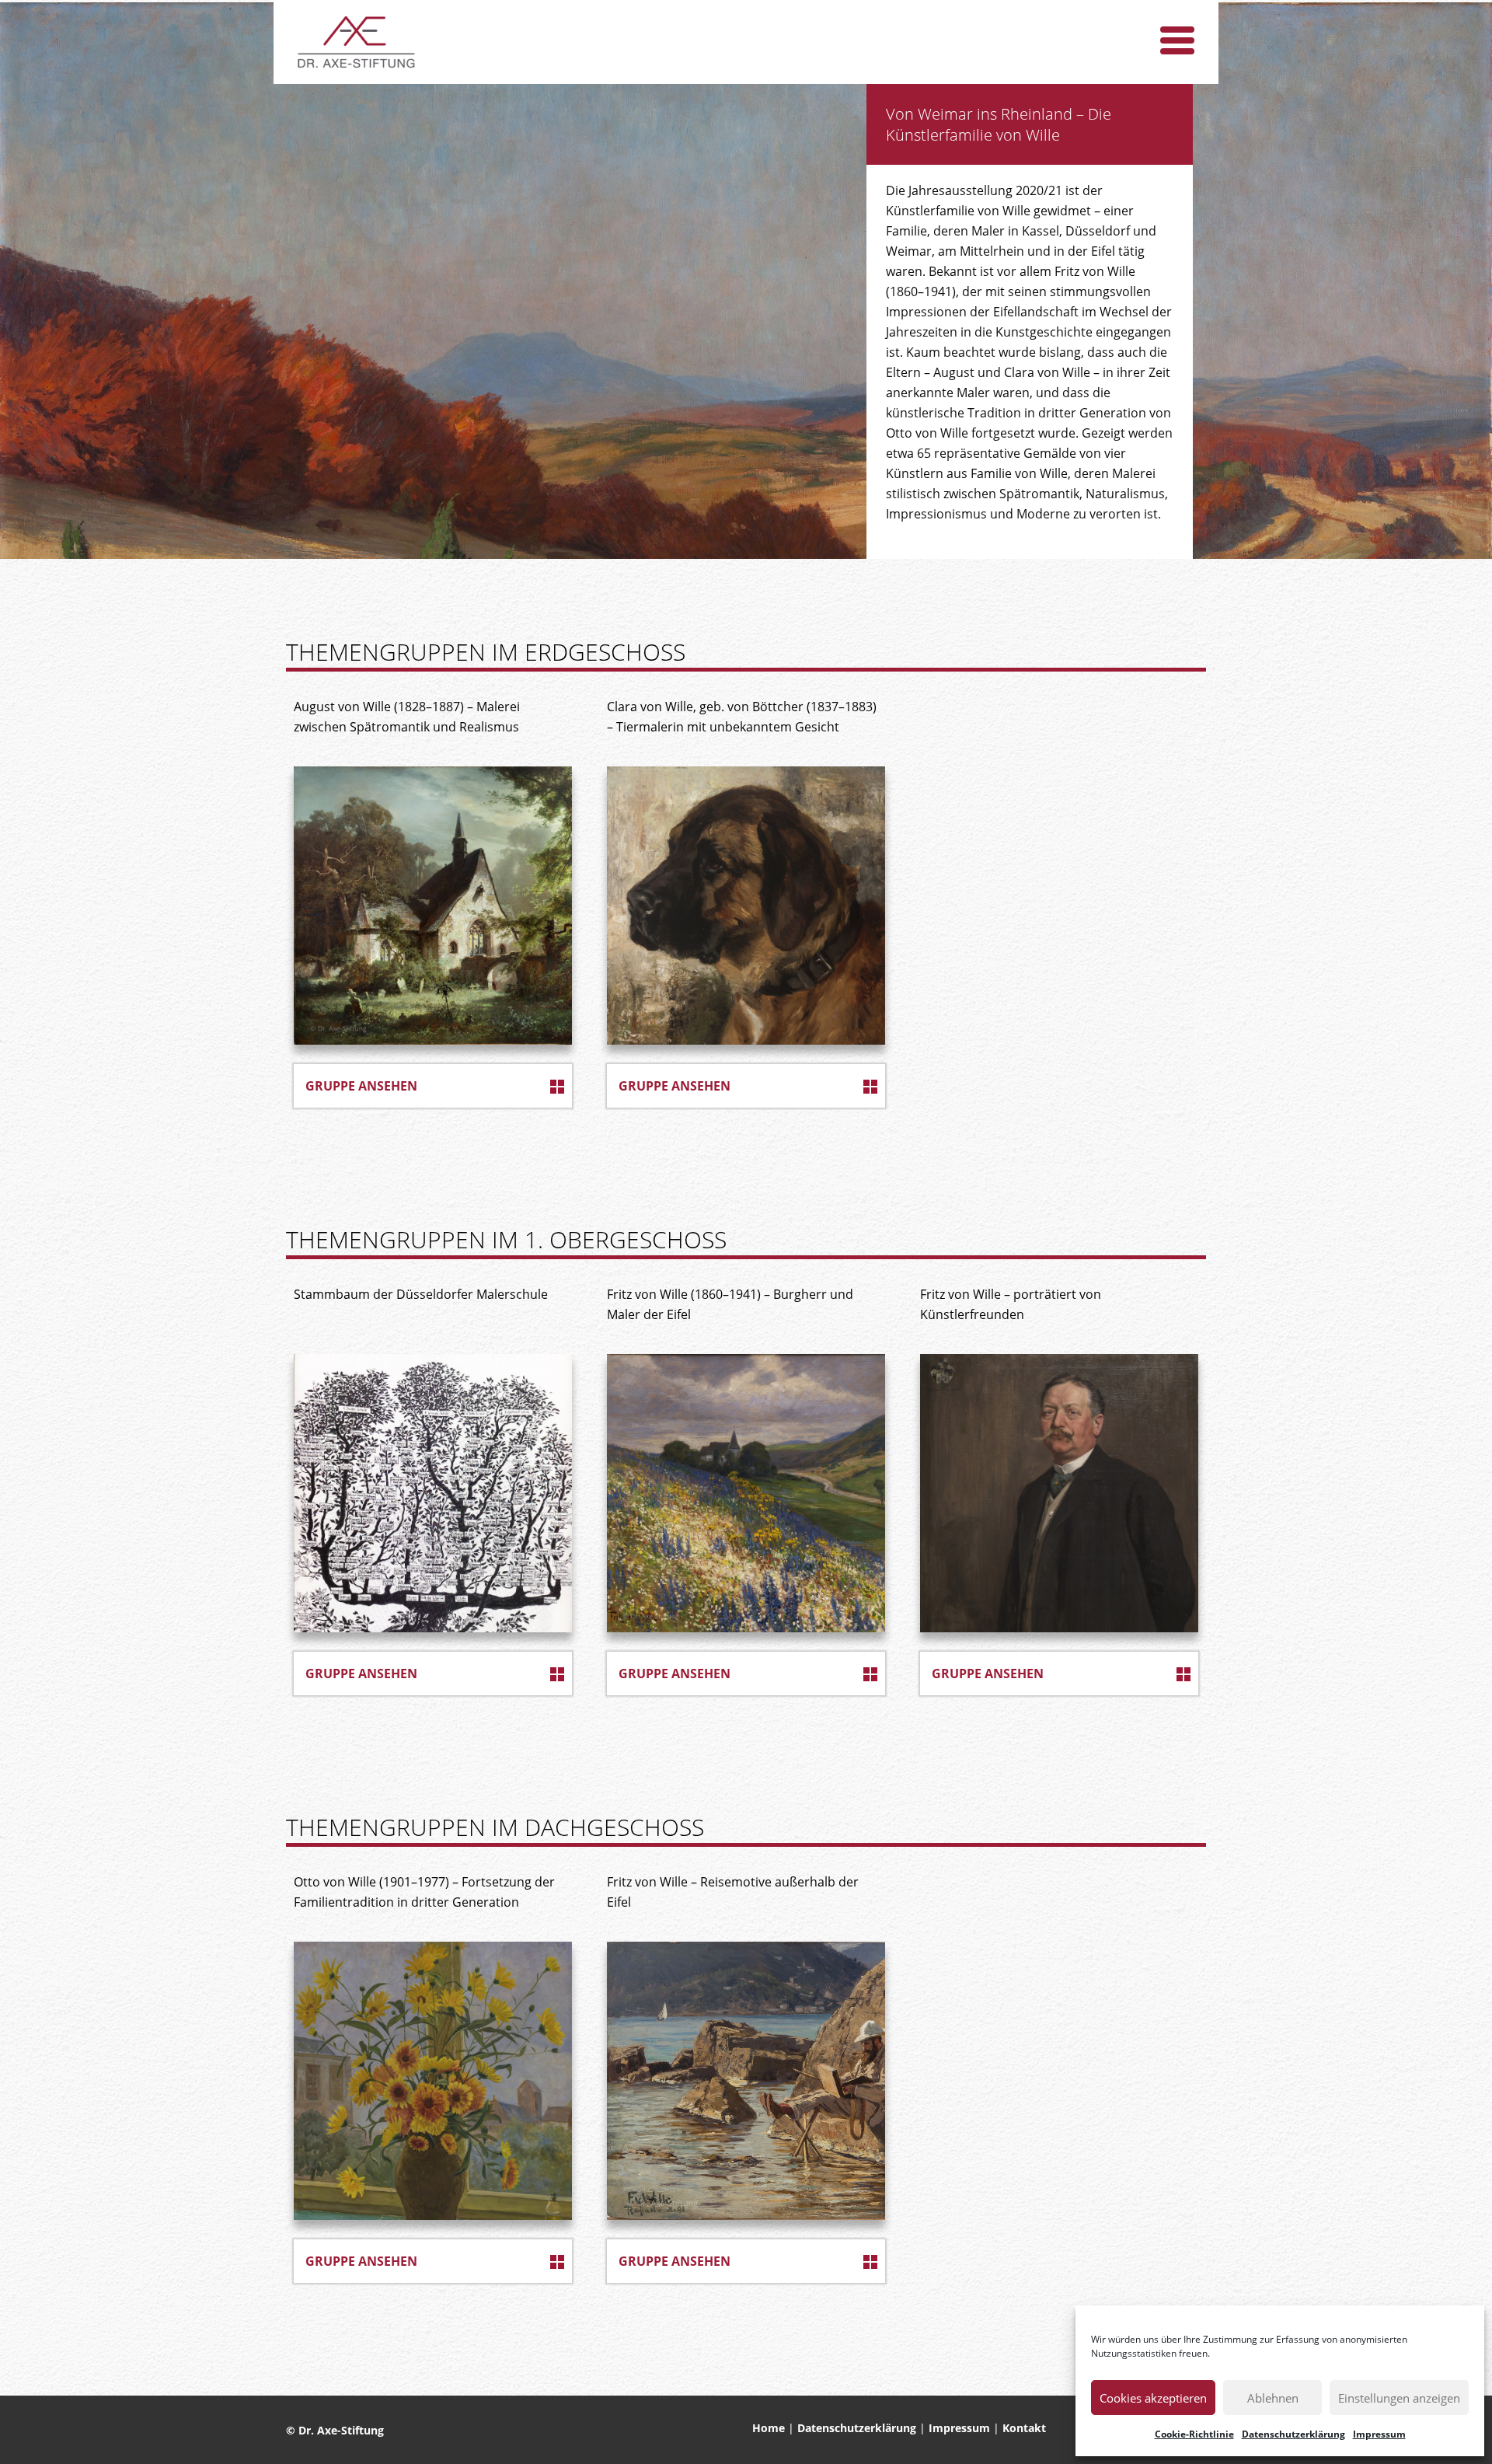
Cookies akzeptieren (1153, 2398)
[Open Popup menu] (1177, 40)
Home (769, 2428)
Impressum (1379, 2434)
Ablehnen (1273, 2398)
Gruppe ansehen (361, 1086)
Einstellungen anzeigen (1399, 2398)
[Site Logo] (357, 42)
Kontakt (1024, 2428)
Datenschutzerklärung (1293, 2434)
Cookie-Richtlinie (1194, 2434)
